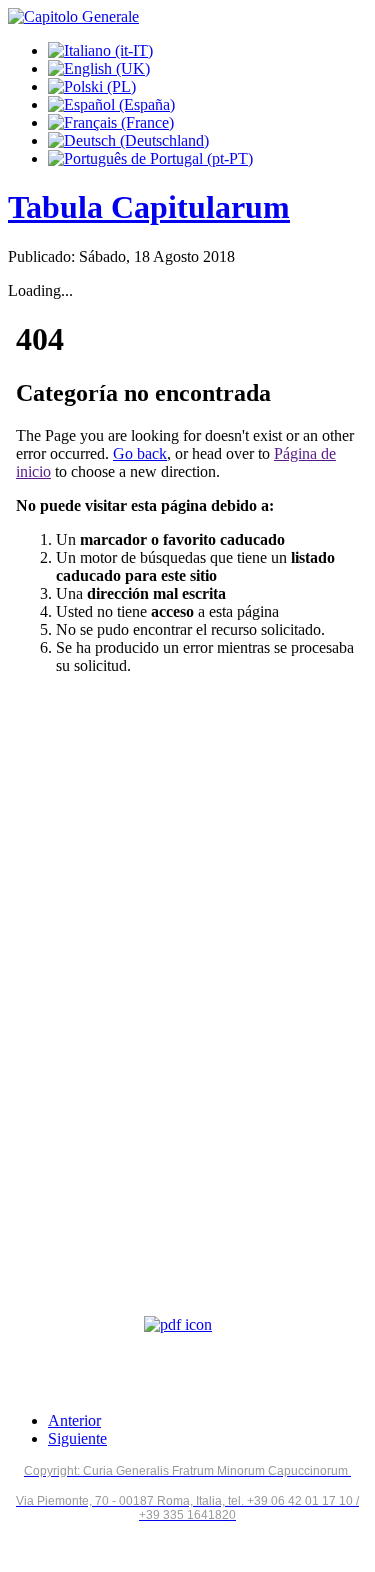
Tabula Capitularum (149, 207)
